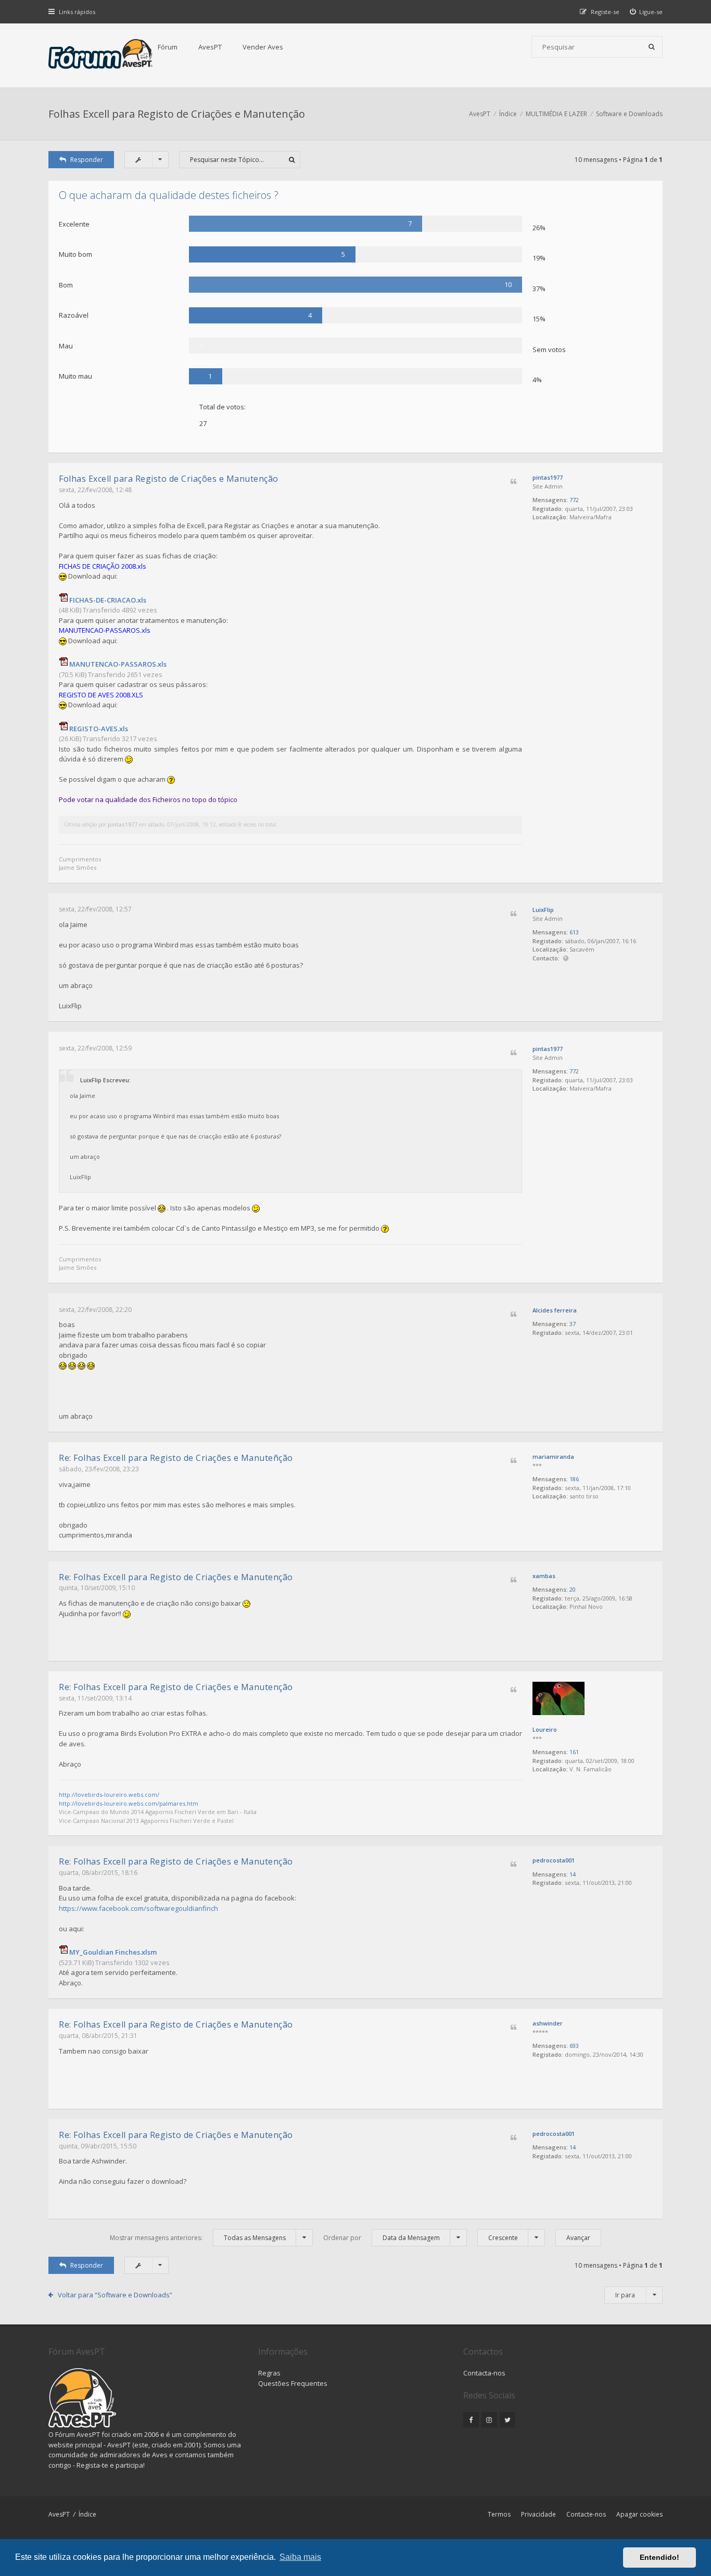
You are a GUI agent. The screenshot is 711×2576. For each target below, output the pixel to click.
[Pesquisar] (652, 47)
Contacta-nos (484, 2373)
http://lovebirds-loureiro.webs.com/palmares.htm (129, 1803)
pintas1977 (548, 477)
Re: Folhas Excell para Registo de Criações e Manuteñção (176, 1458)
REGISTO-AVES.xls (99, 729)
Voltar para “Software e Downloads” (115, 2295)
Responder (87, 160)
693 (574, 2046)
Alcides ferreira (555, 1310)
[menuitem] (646, 12)
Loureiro (545, 1729)
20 (573, 1589)
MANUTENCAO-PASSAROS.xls (118, 664)
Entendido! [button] (659, 2557)
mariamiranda (553, 1456)
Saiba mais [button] (300, 2557)
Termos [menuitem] (499, 2514)
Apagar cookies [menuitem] (639, 2514)
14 (573, 1874)
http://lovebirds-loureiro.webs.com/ (109, 1795)
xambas (544, 1576)
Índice (87, 2514)
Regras (269, 2373)
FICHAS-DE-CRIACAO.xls (108, 600)
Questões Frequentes (293, 2383)
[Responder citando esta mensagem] (513, 482)
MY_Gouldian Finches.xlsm (113, 1952)
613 (574, 932)
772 (574, 500)
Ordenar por (382, 2238)
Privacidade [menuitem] (538, 2514)
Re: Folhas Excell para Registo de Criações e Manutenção (176, 1577)
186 (574, 1479)
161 (574, 1752)
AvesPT (210, 47)
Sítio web (566, 959)
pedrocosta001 (554, 1860)
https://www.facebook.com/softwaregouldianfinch (138, 1908)
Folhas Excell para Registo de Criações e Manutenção (177, 114)
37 (573, 1324)
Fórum (168, 47)
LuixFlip (543, 910)
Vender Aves (263, 47)
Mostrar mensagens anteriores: (198, 2238)
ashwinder (548, 2023)
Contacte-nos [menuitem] (586, 2514)
